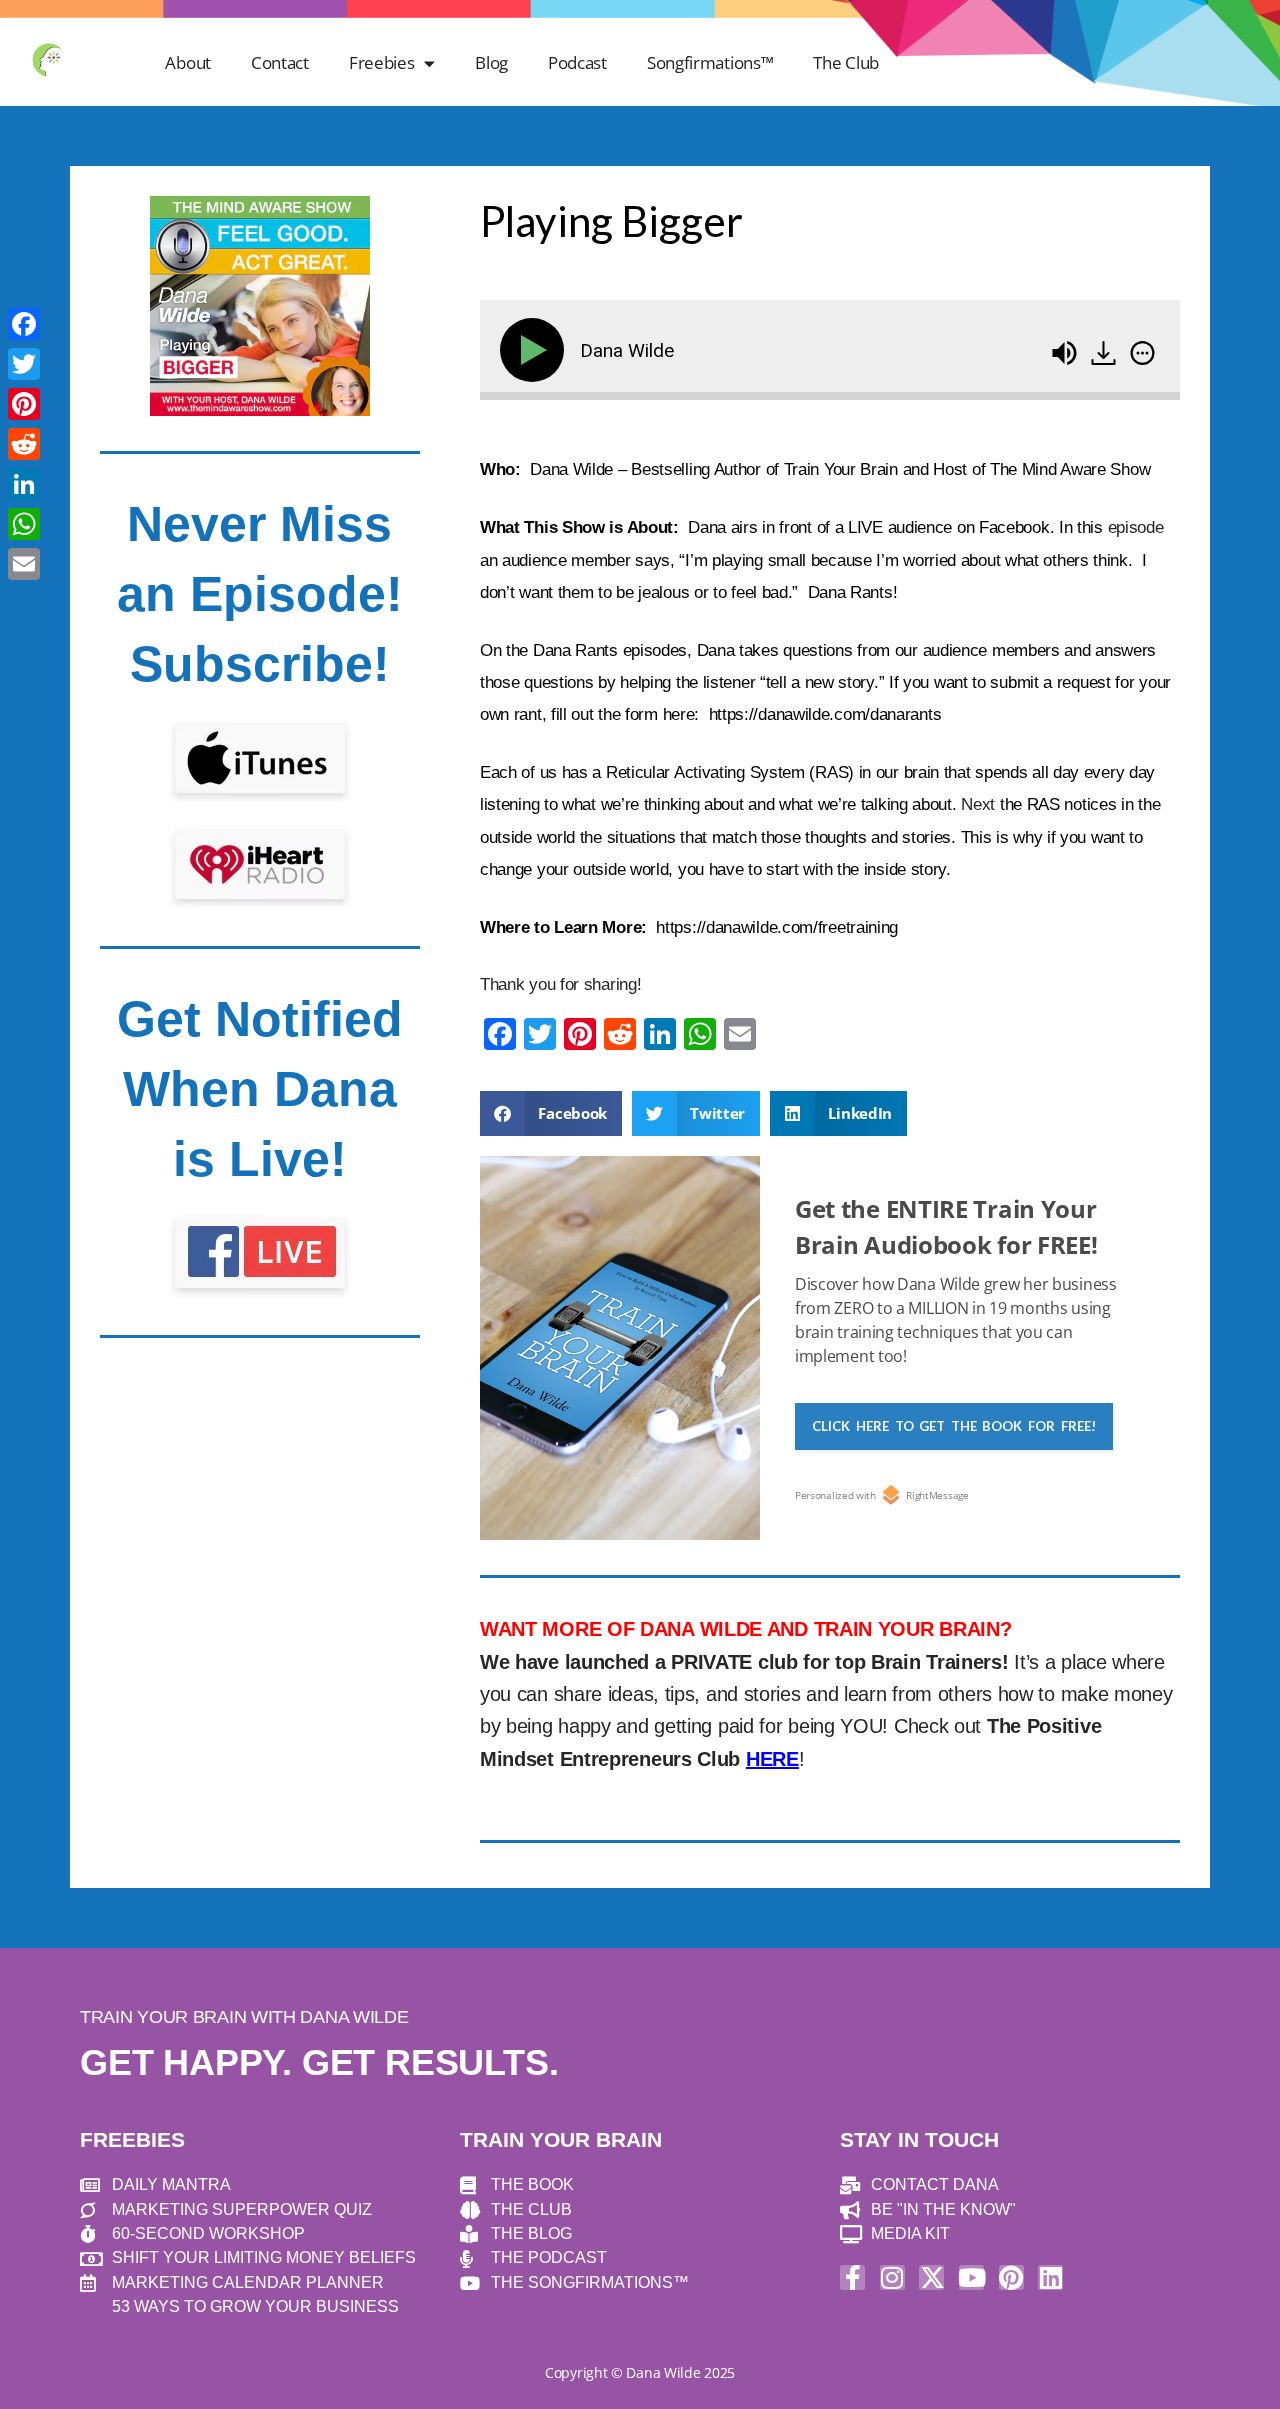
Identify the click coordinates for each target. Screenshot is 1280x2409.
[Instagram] (892, 2277)
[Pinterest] (1011, 2277)
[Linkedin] (1050, 2277)
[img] (1142, 353)
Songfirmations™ (710, 62)
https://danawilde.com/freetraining (777, 927)
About (188, 62)
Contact (280, 62)
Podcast (577, 62)
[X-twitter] (931, 2277)
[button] (551, 1113)
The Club (846, 62)
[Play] (536, 350)
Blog (491, 62)
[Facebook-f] (852, 2277)
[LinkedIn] (24, 484)
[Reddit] (24, 444)
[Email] (24, 564)
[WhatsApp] (24, 524)
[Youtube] (971, 2277)
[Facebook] (24, 324)
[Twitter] (24, 364)
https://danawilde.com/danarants (825, 714)
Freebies (382, 62)
